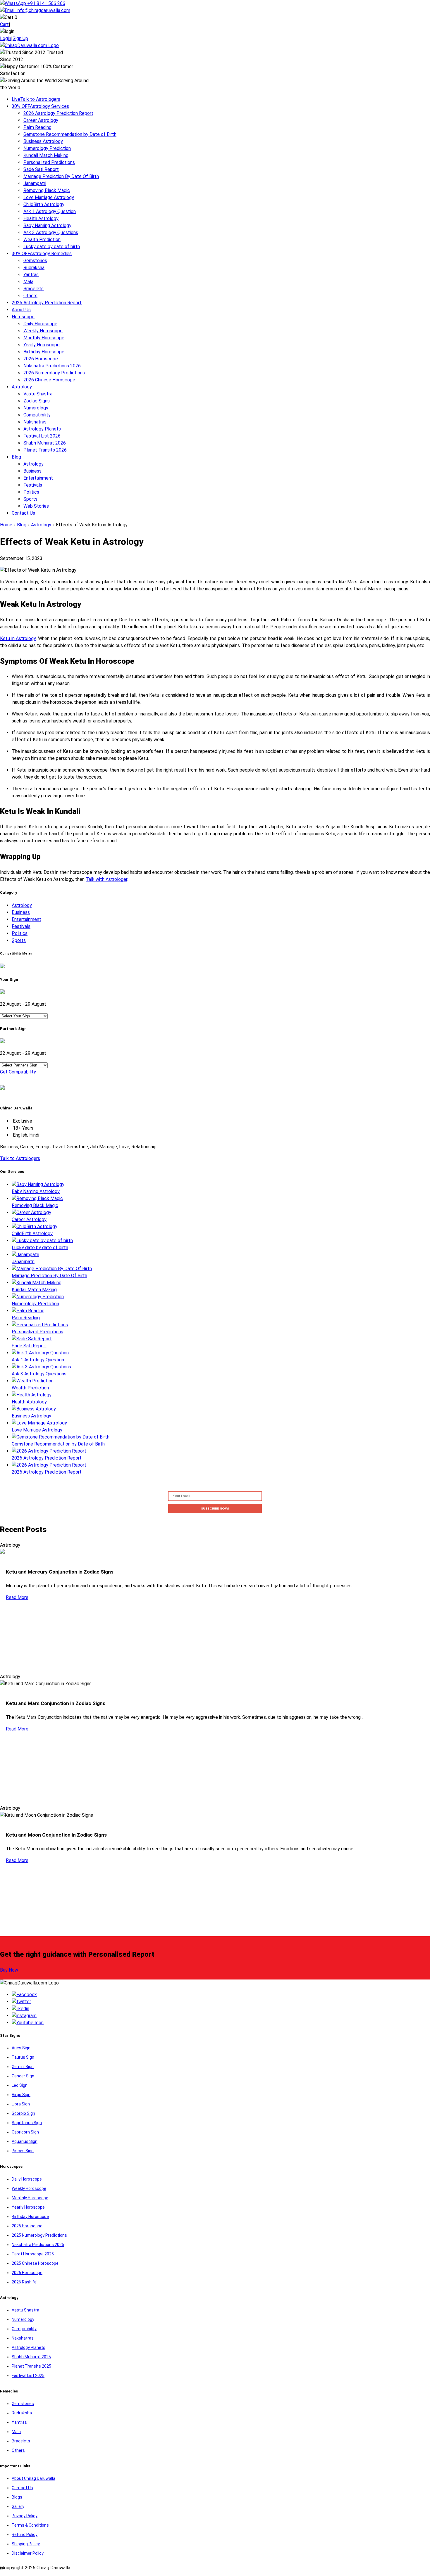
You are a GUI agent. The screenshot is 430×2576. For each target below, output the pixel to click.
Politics (31, 492)
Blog (16, 457)
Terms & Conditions (30, 2525)
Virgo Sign (21, 2095)
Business (32, 471)
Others (30, 296)
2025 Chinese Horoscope (35, 2263)
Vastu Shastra (38, 394)
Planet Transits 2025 (31, 2366)
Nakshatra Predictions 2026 (52, 366)
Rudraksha (34, 268)
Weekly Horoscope (43, 331)
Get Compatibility (18, 1072)
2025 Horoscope (27, 2226)
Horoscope (23, 317)
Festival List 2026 (42, 436)
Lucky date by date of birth (52, 247)
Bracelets (33, 289)
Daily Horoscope (40, 324)
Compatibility (37, 415)
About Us (21, 310)
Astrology (22, 387)
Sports (30, 499)
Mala (28, 282)
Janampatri (35, 183)
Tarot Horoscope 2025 (33, 2254)
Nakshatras (35, 422)
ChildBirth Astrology (44, 204)
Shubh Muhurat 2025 (31, 2357)
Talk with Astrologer (106, 879)
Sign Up (20, 38)
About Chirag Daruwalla (33, 2478)
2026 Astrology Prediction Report (58, 113)
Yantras (31, 275)
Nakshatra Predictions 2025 (38, 2245)
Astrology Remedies (42, 254)
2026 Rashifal (25, 2282)
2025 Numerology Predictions (39, 2235)
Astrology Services (40, 106)
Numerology (36, 408)
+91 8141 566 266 (46, 3)
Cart (4, 24)
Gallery (18, 2506)
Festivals (33, 485)
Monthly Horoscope (44, 338)
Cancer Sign (23, 2076)
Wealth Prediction (42, 240)
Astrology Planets (42, 429)
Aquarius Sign (25, 2141)
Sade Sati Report (41, 169)
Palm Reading (37, 127)
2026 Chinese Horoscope (49, 380)
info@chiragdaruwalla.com (43, 10)
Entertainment (38, 478)
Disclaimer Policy (28, 2553)
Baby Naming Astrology (47, 225)
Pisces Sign (23, 2151)
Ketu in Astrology (18, 638)
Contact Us (23, 513)
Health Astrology (41, 218)
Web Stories (36, 506)
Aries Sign (21, 2048)
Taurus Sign (23, 2057)
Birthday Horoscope (44, 352)
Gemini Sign (23, 2067)
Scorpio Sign (23, 2113)
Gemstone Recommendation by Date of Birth (70, 134)
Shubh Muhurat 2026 (45, 443)
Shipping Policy (26, 2544)
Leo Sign (20, 2085)
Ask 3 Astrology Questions (51, 232)
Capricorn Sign (25, 2132)
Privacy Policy (25, 2516)
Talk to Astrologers (36, 99)
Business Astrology (43, 141)
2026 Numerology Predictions (54, 373)
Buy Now (9, 1970)
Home (6, 525)
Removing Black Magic (47, 190)
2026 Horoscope (41, 359)
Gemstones (35, 261)
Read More (17, 1597)
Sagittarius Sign (27, 2123)
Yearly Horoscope (42, 345)
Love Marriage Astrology (49, 197)
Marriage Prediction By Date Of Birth (61, 176)
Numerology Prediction (47, 148)
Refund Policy (25, 2534)
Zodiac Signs (37, 401)
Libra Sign (21, 2104)
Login (6, 38)
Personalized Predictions (49, 162)
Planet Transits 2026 (45, 450)
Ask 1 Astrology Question (50, 211)
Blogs (17, 2497)
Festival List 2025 (28, 2376)
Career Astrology (41, 120)
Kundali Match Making (46, 155)
